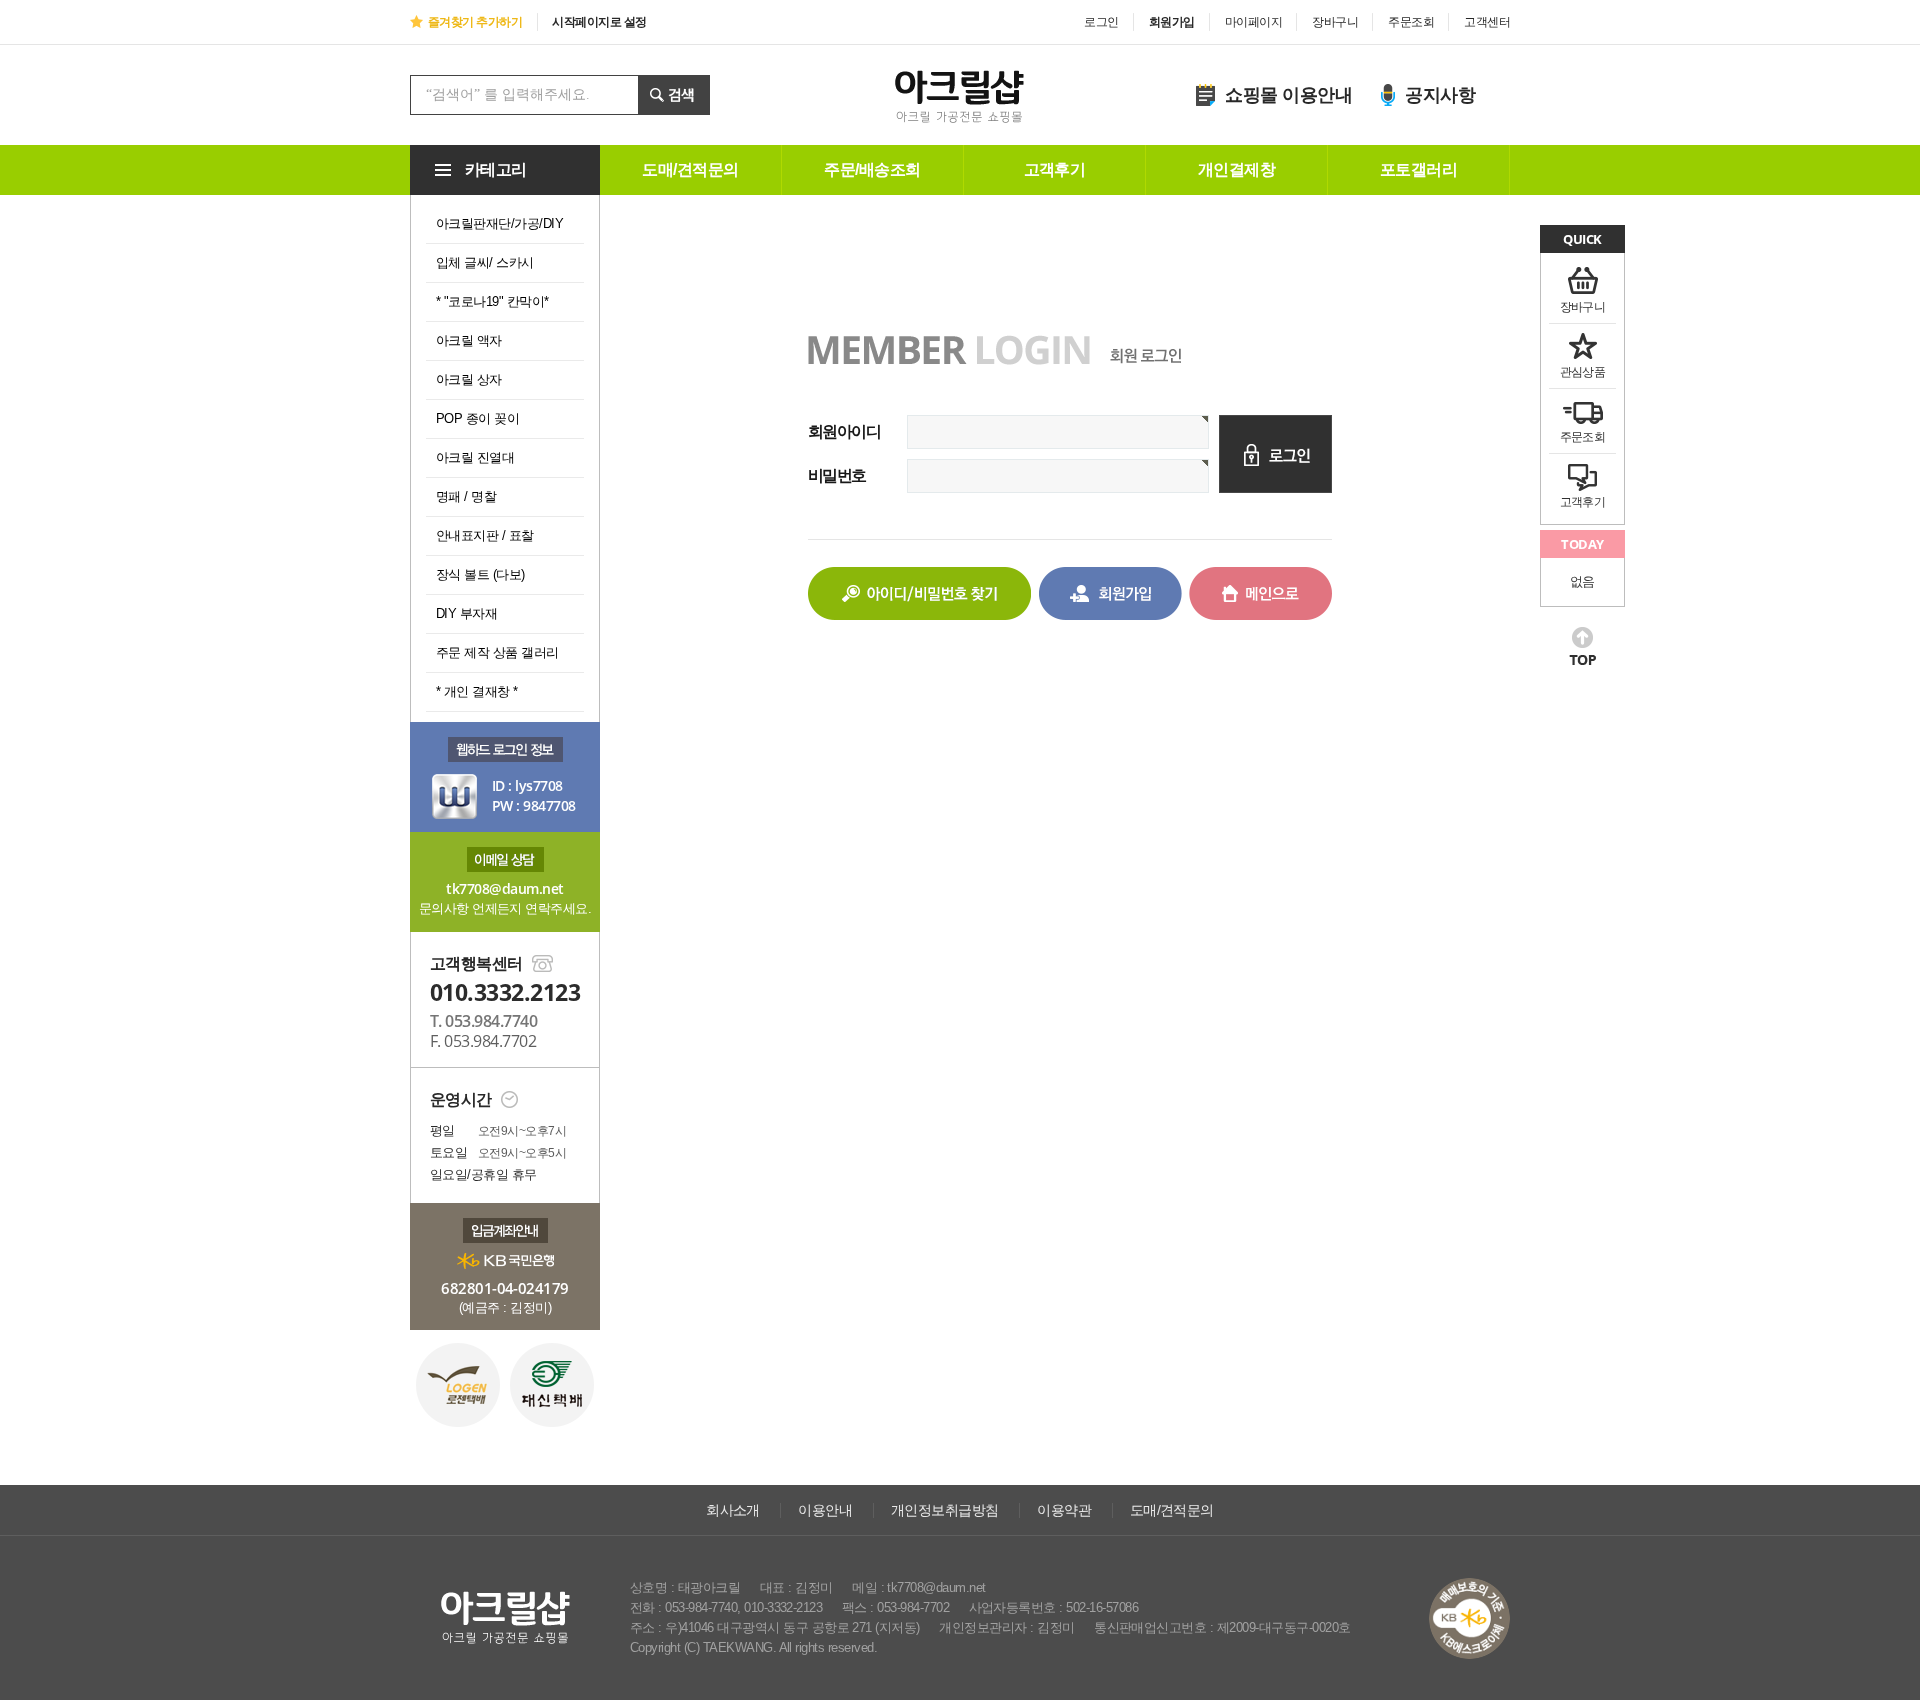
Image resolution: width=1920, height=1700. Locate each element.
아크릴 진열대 (475, 457)
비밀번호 (837, 475)
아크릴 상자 (469, 379)
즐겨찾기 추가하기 (475, 22)
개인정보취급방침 (945, 1510)
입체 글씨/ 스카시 (485, 262)
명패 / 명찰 (466, 496)
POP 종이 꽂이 (477, 418)
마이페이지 (1253, 22)
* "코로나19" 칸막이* (492, 301)
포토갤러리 (1418, 169)
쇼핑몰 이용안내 (1288, 95)
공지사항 (1440, 95)
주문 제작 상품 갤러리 (497, 652)
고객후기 (1055, 169)
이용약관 (1064, 1510)
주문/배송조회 (872, 169)
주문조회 (1411, 22)
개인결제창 (1236, 169)
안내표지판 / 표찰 (485, 535)
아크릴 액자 (469, 340)
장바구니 (1335, 22)
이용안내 (825, 1510)
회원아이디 (844, 431)
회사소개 (733, 1510)
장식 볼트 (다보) (480, 574)
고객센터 (1487, 22)
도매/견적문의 (690, 169)
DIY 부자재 (466, 613)
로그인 (1101, 22)
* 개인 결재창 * (477, 691)
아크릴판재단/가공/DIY (499, 223)
